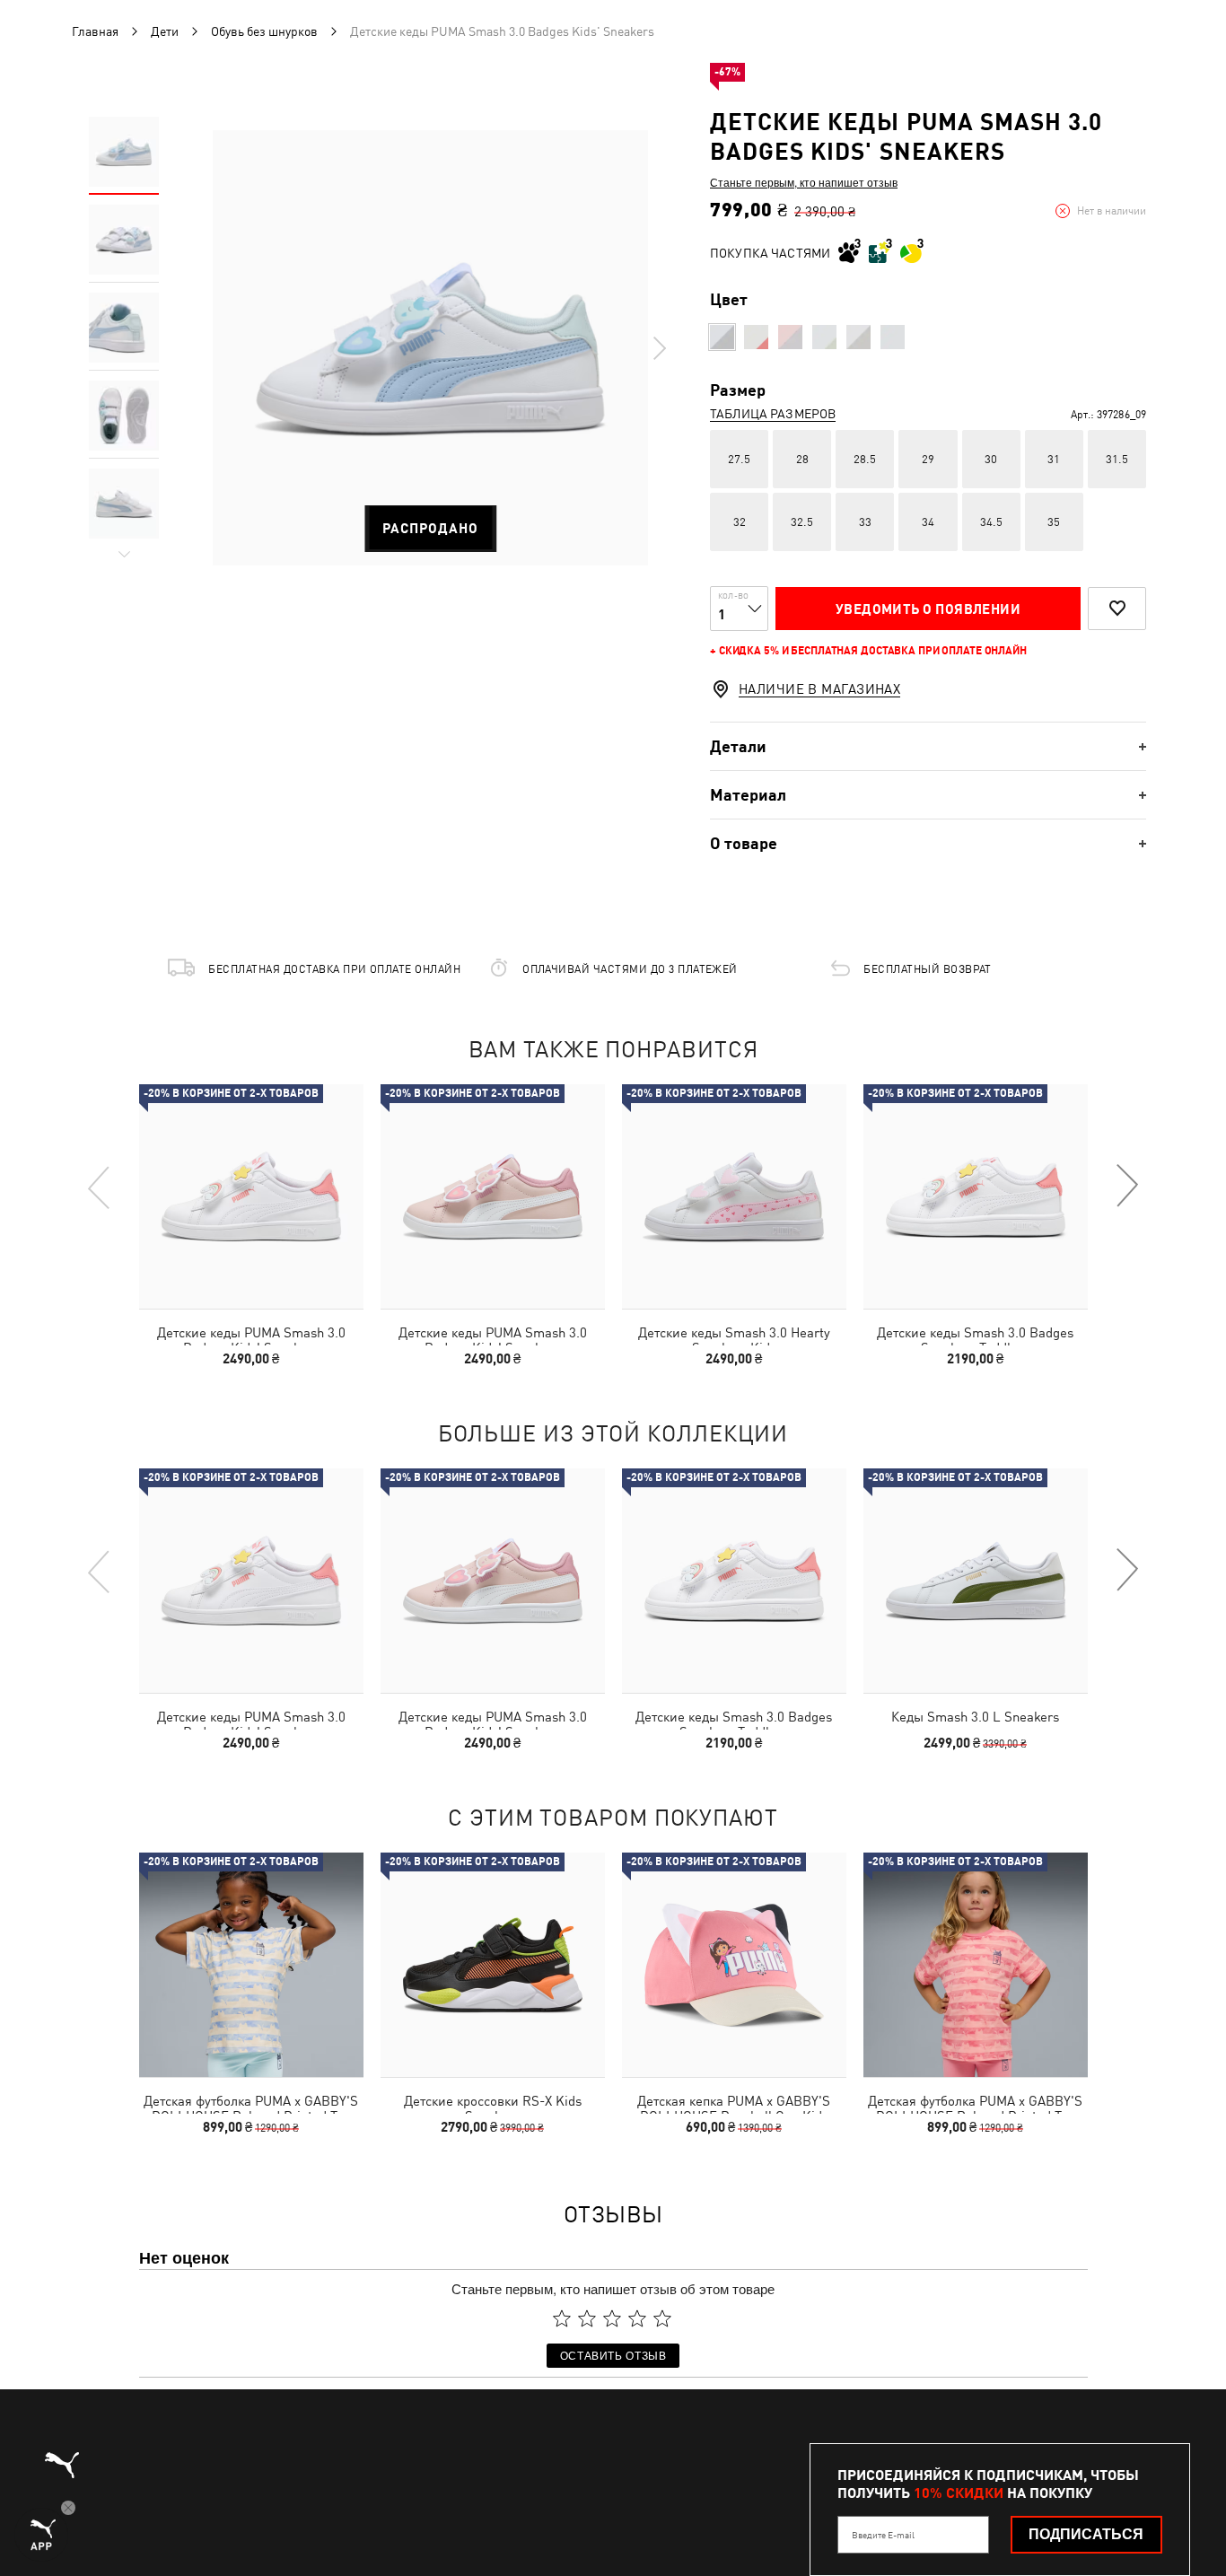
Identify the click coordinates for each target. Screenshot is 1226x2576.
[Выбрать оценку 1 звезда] (562, 2318)
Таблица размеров (773, 414)
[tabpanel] (430, 348)
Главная (95, 31)
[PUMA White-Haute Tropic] (722, 337)
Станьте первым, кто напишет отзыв (804, 182)
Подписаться (1086, 2534)
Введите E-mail (883, 2535)
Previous (100, 1187)
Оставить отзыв (613, 2355)
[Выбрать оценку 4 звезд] (637, 2318)
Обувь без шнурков (264, 31)
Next (659, 348)
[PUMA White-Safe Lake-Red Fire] (893, 337)
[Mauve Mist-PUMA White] (790, 337)
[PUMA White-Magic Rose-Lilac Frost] (858, 337)
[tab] (928, 746)
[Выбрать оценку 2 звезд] (587, 2318)
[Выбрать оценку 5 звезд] (662, 2318)
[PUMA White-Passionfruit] (756, 337)
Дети (165, 31)
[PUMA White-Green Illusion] (824, 337)
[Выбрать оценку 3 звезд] (612, 2318)
